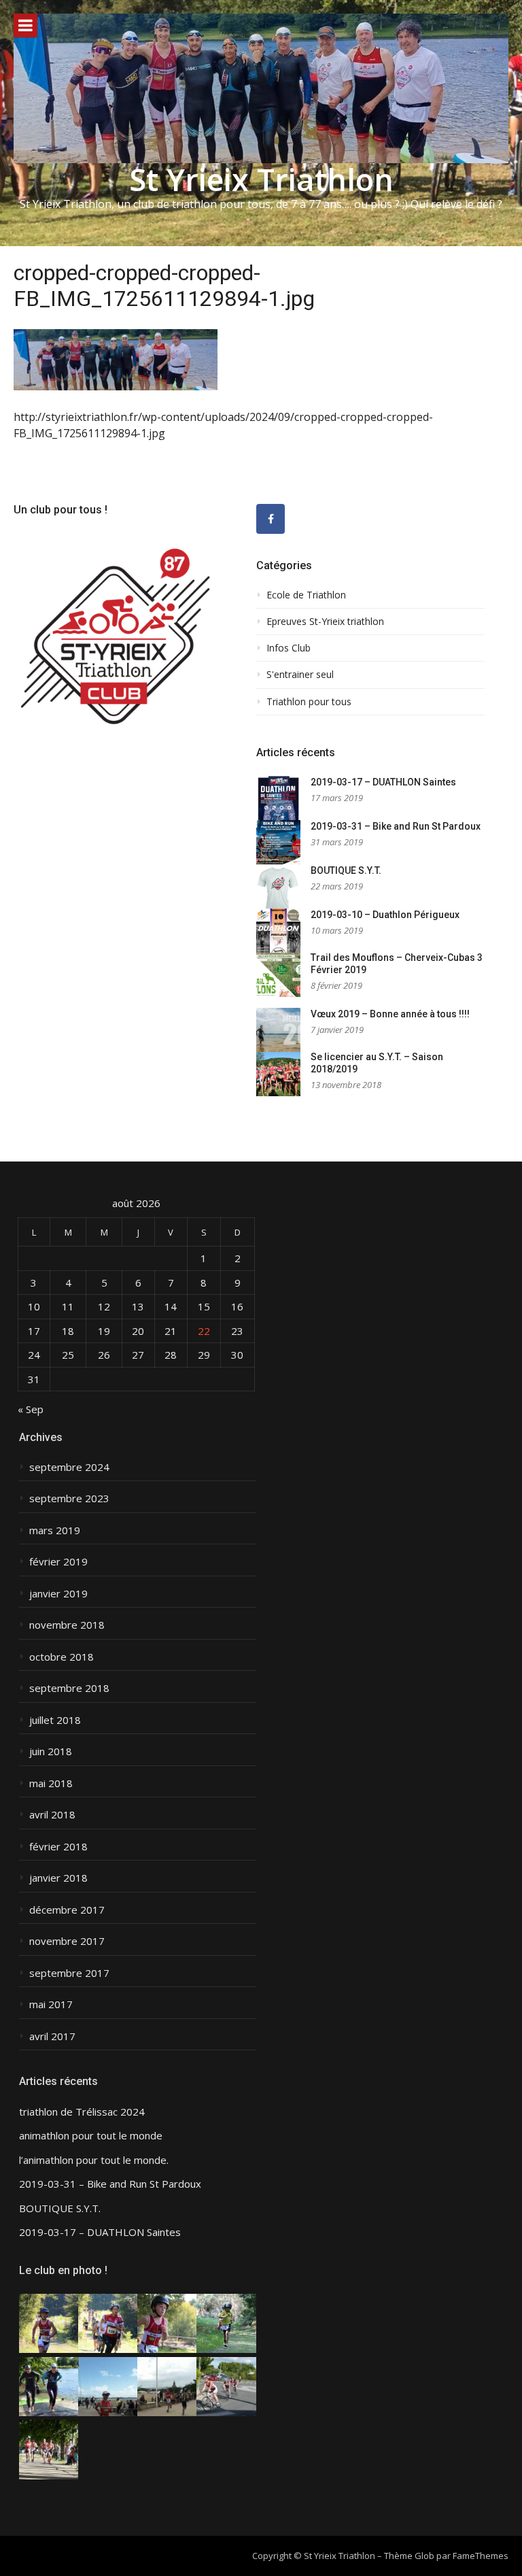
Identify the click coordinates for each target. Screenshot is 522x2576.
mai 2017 (51, 2004)
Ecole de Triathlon (306, 595)
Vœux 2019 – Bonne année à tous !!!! (390, 1014)
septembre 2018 (69, 1688)
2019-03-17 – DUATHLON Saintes (383, 782)
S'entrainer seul (300, 675)
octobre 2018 (62, 1657)
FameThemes (481, 2556)
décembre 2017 (67, 1910)
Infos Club (289, 648)
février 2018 (58, 1847)
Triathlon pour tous (309, 702)
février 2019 (58, 1562)
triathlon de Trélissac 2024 (82, 2112)
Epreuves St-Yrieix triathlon (325, 622)
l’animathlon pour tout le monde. (94, 2160)
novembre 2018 (67, 1625)
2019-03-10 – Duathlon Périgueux (385, 915)
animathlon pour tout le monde (91, 2136)
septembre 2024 (69, 1467)
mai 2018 (51, 1783)
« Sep (31, 1409)
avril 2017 (52, 2036)
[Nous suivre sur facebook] (271, 519)
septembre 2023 (69, 1498)
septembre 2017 (69, 1973)
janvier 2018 (58, 1878)
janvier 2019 (58, 1594)
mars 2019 (55, 1530)
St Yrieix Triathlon (261, 179)
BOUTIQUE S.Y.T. (346, 870)
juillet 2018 (55, 1720)
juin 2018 (51, 1751)
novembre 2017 (67, 1941)
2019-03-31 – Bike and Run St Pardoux (396, 826)
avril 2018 (52, 1815)
